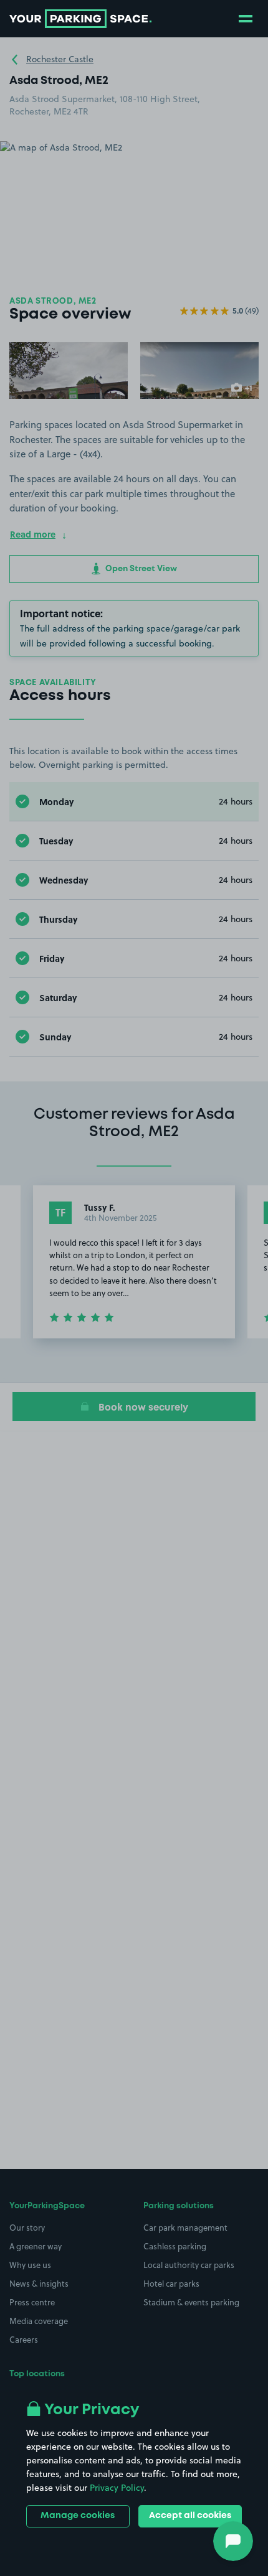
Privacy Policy (117, 2488)
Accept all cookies (190, 2516)
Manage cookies (78, 2516)
